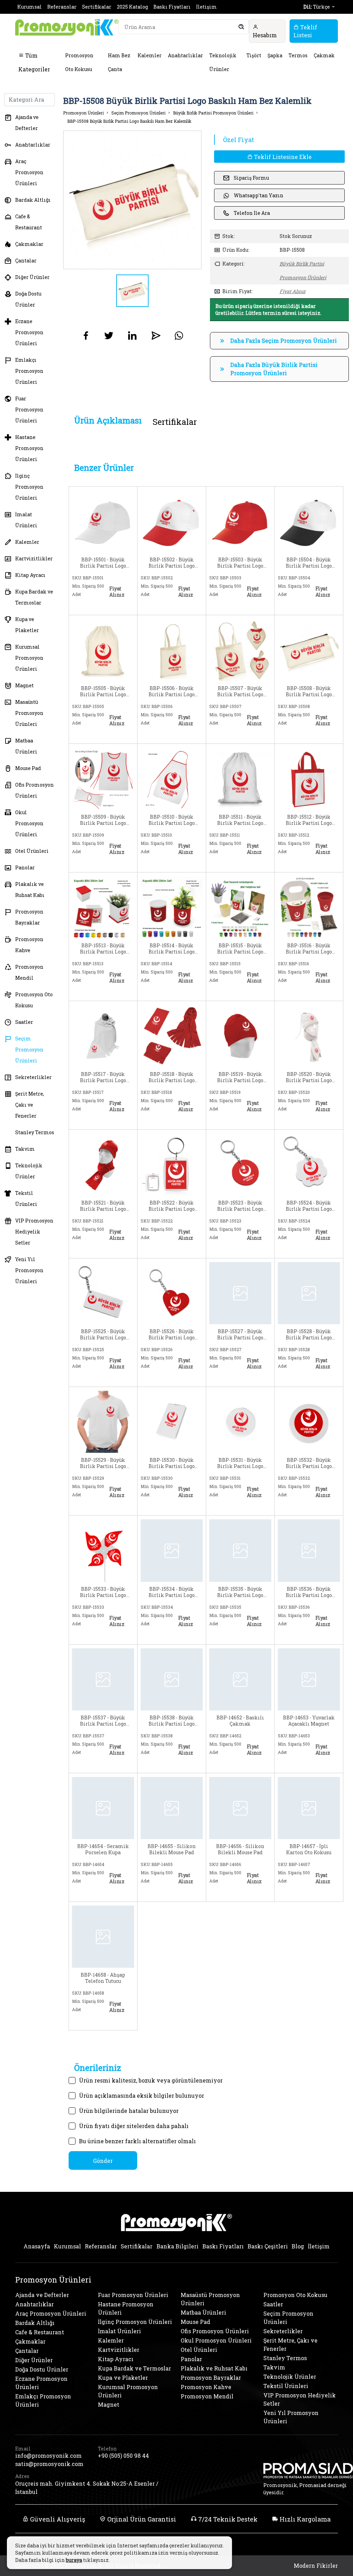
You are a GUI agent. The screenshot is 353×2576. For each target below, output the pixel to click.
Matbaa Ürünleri (26, 746)
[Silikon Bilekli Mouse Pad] (172, 1807)
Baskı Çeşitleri (268, 2246)
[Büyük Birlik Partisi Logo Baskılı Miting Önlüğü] (103, 778)
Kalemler (150, 55)
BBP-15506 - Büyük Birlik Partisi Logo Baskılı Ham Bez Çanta (172, 691)
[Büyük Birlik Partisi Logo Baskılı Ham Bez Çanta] (103, 649)
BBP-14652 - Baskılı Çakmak (240, 1721)
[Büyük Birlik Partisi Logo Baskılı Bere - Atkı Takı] (309, 1035)
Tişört (254, 55)
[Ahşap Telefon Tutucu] (103, 1936)
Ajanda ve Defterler (27, 123)
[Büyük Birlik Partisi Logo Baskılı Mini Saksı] (309, 906)
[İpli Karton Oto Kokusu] (309, 1807)
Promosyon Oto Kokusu (79, 62)
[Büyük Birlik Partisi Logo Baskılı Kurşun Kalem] (240, 1550)
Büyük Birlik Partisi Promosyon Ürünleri (213, 113)
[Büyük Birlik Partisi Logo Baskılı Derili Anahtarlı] (240, 1164)
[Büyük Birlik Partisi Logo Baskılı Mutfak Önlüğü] (172, 778)
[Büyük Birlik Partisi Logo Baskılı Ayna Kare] (172, 1421)
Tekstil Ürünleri (26, 1199)
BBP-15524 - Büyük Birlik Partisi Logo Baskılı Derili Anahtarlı (309, 1206)
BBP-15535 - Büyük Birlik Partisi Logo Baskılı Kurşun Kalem (240, 1592)
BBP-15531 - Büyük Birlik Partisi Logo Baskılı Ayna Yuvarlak (240, 1463)
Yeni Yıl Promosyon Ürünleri (29, 1270)
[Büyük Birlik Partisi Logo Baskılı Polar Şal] (103, 1035)
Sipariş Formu (251, 178)
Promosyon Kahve (29, 945)
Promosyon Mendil (29, 972)
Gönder (103, 2161)
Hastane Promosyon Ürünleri (29, 448)
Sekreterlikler (33, 1077)
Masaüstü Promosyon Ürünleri (29, 713)
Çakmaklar (29, 244)
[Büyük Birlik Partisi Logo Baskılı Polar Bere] (240, 1035)
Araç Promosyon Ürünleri (29, 172)
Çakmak (324, 55)
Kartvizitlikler (34, 558)
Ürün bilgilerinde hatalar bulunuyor (129, 2111)
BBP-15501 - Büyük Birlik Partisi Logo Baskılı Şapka (103, 563)
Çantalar (26, 261)
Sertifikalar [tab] (175, 422)
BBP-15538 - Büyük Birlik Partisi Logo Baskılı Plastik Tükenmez (172, 1721)
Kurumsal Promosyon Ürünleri (29, 658)
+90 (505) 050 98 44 (123, 2455)
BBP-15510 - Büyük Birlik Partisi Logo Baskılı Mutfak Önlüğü (172, 820)
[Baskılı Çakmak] (240, 1679)
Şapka (275, 55)
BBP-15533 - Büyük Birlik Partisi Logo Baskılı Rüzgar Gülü (103, 1592)
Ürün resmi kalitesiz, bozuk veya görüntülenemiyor (151, 2080)
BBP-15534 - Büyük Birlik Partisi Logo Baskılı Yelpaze (172, 1592)
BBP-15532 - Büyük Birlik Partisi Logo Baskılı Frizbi (309, 1463)
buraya (74, 2560)
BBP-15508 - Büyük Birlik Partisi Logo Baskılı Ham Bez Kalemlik (309, 691)
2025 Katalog (132, 7)
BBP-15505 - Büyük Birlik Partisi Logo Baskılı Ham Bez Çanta (103, 691)
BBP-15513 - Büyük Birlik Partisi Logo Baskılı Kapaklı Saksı (103, 949)
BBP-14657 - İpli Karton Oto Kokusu (309, 1849)
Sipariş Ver (89, 607)
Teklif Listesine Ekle (282, 157)
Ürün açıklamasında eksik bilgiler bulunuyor (142, 2095)
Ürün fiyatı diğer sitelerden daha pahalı (134, 2126)
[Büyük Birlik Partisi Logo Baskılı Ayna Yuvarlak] (240, 1421)
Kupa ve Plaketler (27, 625)
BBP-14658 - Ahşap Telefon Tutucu (103, 1978)
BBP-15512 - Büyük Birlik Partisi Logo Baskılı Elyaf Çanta (309, 820)
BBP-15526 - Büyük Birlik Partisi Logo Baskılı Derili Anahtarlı (172, 1335)
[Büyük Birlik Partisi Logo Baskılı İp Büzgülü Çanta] (240, 778)
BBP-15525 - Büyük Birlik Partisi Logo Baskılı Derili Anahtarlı (103, 1335)
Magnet (24, 685)
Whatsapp (119, 606)
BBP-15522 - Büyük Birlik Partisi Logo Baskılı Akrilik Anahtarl (172, 1206)
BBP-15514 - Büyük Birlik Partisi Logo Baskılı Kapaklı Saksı (172, 949)
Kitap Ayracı (30, 575)
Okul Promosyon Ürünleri (29, 823)
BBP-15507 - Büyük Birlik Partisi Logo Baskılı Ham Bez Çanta (240, 691)
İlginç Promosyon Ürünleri (29, 487)
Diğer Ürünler (32, 277)
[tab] (108, 421)
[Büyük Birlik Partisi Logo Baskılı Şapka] (103, 521)
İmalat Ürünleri (26, 520)
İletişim (206, 7)
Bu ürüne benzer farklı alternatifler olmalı (137, 2141)
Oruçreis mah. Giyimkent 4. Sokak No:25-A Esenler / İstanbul (87, 2488)
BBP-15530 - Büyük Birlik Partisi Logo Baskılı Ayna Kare (172, 1463)
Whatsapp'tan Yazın (259, 195)
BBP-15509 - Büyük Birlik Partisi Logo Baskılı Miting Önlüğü (103, 820)
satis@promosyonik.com (49, 2464)
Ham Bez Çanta (119, 62)
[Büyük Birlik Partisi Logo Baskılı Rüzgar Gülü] (103, 1550)
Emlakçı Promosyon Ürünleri (29, 371)
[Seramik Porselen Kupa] (103, 1807)
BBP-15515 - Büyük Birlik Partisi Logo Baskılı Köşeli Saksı (240, 949)
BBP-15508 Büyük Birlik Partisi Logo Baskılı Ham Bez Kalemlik (129, 121)
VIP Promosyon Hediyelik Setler (34, 1232)
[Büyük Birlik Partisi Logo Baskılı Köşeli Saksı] (240, 906)
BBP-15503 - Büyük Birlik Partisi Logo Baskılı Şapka (240, 563)
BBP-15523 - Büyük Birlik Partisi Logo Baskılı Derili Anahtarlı (240, 1206)
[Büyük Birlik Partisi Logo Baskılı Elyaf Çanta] (309, 778)
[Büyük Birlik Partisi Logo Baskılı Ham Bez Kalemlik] (309, 649)
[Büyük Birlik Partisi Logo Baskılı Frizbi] (309, 1421)
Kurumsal (29, 7)
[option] (133, 200)
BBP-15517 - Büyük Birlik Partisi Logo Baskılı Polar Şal (103, 1077)
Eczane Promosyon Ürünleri (29, 332)
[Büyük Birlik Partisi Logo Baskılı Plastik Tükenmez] (309, 1550)
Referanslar (62, 7)
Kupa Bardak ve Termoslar (34, 597)
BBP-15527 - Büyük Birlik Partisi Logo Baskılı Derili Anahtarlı (240, 1335)
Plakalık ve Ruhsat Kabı (30, 890)
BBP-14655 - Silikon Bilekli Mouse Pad (172, 1849)
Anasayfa (37, 2246)
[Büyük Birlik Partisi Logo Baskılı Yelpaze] (172, 1550)
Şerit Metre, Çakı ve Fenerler (30, 1105)
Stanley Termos (35, 1132)
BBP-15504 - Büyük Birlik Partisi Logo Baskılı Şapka (309, 563)
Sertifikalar (97, 7)
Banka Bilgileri (178, 2246)
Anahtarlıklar (185, 55)
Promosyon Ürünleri (83, 113)
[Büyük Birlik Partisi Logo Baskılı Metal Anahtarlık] (309, 1293)
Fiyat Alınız (293, 291)
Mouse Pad (28, 768)
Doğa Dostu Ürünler (28, 299)
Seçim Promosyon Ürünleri (29, 1050)
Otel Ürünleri (32, 851)
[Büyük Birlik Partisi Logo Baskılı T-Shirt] (103, 1421)
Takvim (25, 1149)
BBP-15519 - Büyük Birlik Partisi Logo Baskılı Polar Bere (240, 1077)
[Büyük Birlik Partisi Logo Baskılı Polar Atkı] (172, 1035)
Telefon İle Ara (252, 213)
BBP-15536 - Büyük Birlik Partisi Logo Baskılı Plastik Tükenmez (309, 1592)
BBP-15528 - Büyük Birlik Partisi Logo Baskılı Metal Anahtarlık (309, 1335)
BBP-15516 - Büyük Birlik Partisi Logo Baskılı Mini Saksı (309, 949)
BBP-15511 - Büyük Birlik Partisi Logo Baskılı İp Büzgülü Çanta (240, 820)
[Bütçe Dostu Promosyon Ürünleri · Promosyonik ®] (67, 27)
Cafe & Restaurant (29, 222)
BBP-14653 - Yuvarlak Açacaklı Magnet (309, 1721)
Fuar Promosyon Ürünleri (29, 410)
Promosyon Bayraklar (29, 917)
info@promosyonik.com (48, 2455)
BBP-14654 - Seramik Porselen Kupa (103, 1849)
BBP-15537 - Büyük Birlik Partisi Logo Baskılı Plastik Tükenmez (103, 1721)
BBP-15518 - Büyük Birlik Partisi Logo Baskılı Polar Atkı (172, 1077)
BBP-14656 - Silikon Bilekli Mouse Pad (240, 1849)
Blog (298, 2246)
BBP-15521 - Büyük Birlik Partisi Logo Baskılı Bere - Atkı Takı (103, 1206)
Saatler (24, 1022)
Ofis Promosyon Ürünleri (34, 790)
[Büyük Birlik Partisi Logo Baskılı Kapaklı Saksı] (103, 906)
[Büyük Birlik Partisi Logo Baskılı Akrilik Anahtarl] (172, 1164)
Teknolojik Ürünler (223, 62)
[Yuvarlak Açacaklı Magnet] (309, 1679)
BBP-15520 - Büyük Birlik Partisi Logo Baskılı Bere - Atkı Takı (309, 1077)
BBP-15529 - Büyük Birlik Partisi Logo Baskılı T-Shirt (103, 1463)
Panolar (25, 867)
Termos (298, 55)
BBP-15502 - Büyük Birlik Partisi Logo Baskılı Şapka (172, 563)
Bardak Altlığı (33, 200)
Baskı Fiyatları (172, 7)
